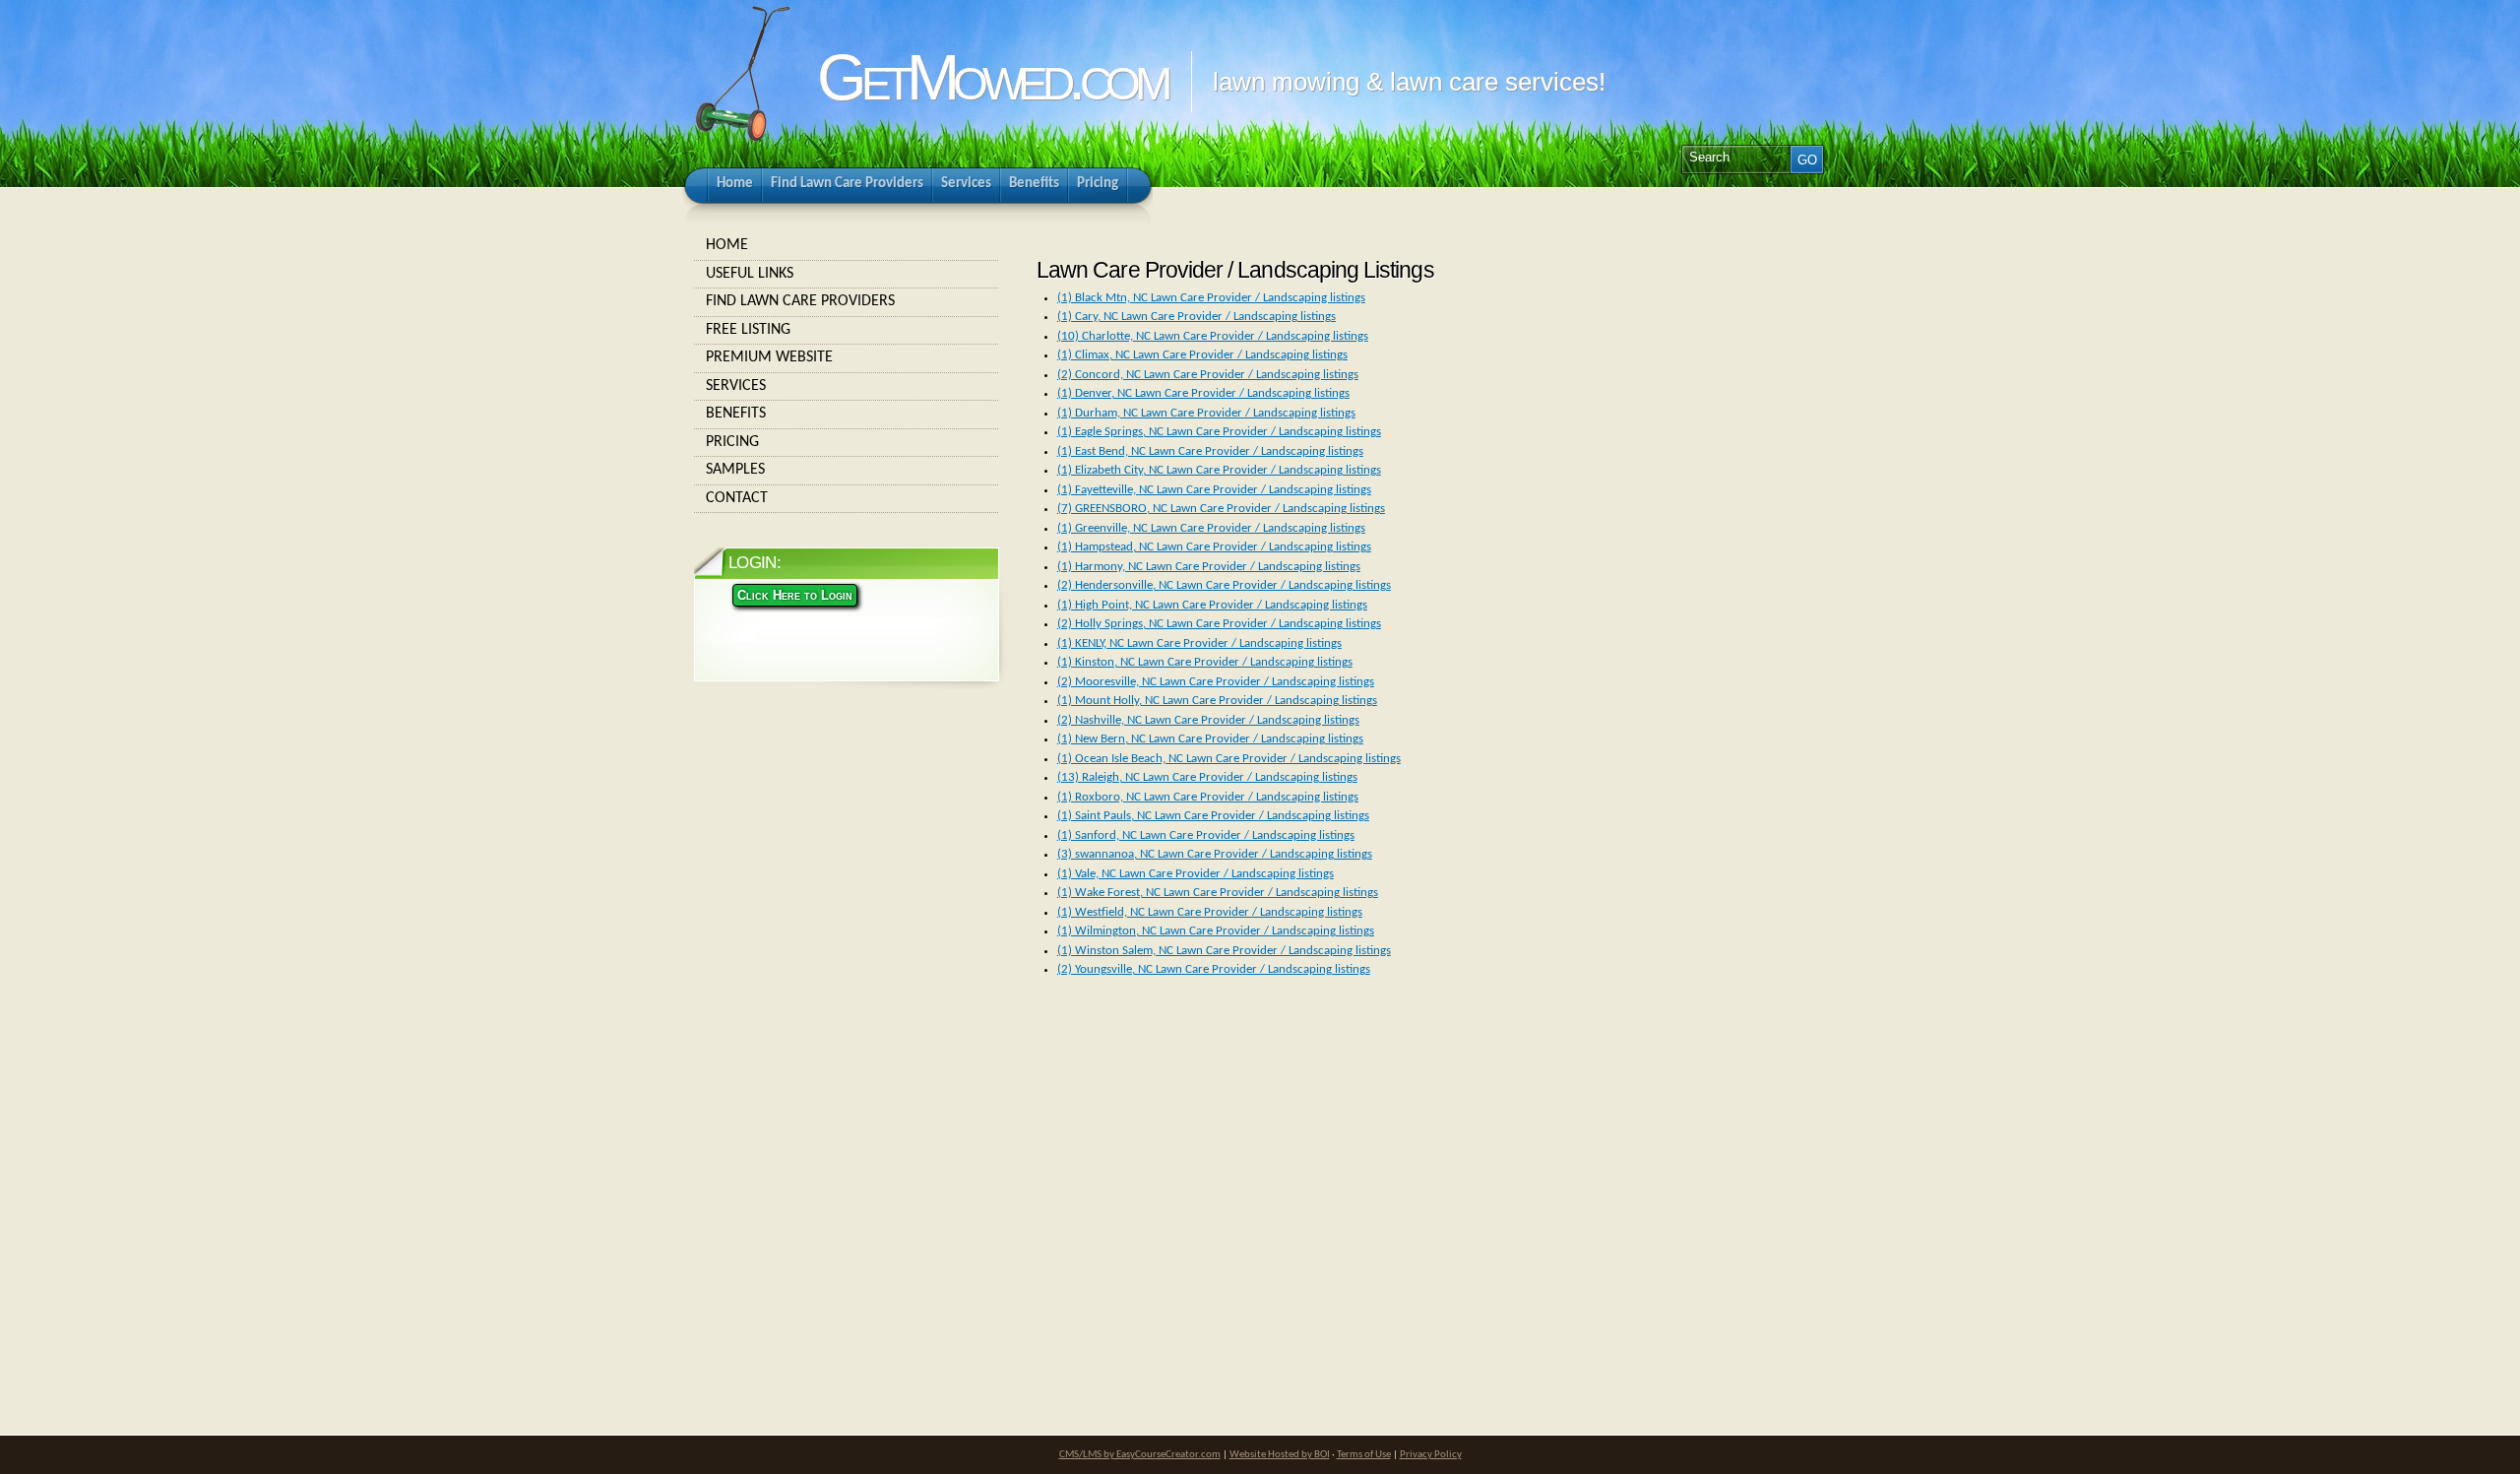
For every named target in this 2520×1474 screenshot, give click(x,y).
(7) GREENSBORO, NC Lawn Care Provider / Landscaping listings (1221, 509)
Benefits (736, 414)
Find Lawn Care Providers (800, 301)
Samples (735, 470)
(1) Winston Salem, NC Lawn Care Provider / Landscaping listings (1224, 951)
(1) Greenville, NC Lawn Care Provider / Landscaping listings (1211, 528)
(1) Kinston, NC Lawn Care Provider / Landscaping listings (1205, 662)
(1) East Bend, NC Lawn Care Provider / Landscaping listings (1210, 451)
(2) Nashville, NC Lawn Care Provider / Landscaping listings (1208, 720)
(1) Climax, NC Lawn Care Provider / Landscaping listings (1202, 355)
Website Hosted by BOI (1280, 1455)
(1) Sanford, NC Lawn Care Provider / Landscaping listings (1206, 835)
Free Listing (748, 330)
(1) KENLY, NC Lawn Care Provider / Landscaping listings (1199, 643)
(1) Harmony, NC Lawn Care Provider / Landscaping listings (1209, 567)
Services (736, 386)
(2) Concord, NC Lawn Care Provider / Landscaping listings (1208, 375)
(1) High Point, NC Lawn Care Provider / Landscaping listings (1212, 605)
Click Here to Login (795, 595)
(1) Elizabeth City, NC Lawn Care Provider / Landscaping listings (1219, 470)
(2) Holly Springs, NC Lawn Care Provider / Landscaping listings (1219, 624)
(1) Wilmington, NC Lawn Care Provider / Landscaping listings (1216, 931)
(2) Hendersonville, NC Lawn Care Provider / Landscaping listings (1224, 585)
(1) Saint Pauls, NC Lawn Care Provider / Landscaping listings (1213, 816)
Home (727, 245)
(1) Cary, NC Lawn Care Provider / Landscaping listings (1197, 317)
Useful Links (750, 274)
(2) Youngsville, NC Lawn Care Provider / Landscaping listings (1214, 969)
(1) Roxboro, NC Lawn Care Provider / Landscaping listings (1208, 797)
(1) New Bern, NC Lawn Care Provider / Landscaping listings (1210, 739)
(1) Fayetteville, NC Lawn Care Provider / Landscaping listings (1214, 490)
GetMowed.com (991, 77)
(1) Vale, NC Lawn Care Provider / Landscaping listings (1196, 874)
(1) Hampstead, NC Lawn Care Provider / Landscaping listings (1214, 547)
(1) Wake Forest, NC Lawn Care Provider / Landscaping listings (1218, 893)
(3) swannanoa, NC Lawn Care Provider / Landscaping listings (1215, 854)
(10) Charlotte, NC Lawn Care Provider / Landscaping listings (1213, 336)
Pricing (732, 442)
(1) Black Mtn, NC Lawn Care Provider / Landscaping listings (1211, 298)
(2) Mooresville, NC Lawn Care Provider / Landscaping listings (1216, 682)
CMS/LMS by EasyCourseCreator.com (1140, 1455)
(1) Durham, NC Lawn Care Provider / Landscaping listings (1206, 413)
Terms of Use (1364, 1455)
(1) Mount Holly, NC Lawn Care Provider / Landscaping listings (1217, 701)
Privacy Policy (1431, 1455)
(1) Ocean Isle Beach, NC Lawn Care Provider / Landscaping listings (1229, 759)
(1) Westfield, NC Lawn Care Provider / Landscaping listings (1210, 912)
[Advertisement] (1172, 1176)
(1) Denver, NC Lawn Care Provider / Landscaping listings (1203, 393)
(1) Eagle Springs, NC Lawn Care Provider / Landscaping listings (1219, 432)
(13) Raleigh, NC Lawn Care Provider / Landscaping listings (1207, 777)
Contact (737, 498)
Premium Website (769, 357)
